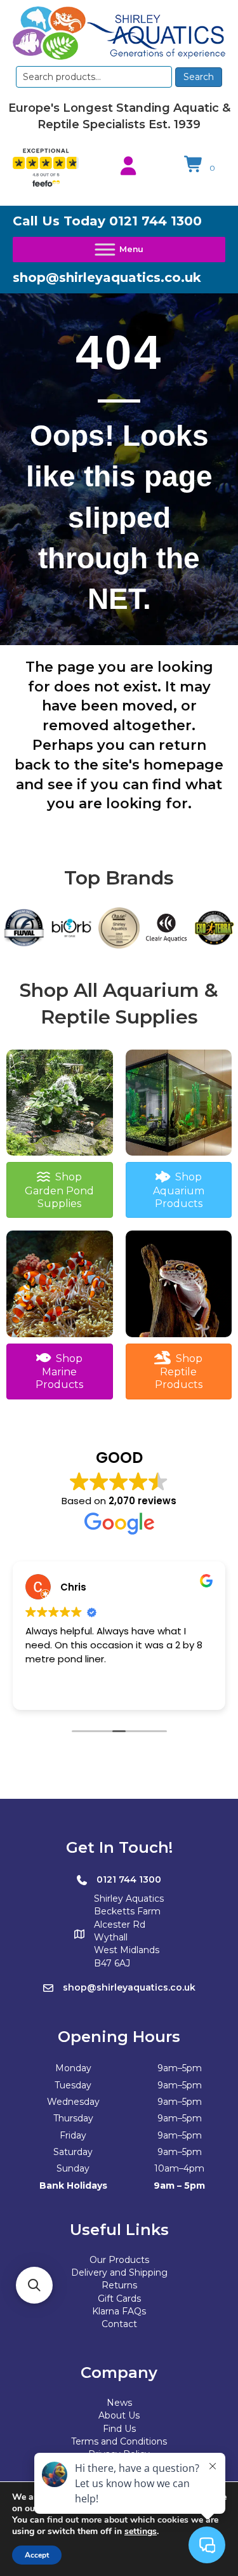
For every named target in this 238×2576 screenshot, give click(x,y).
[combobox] (94, 77)
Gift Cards (119, 2299)
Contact (119, 2324)
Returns (119, 2285)
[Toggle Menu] (119, 250)
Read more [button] (50, 1691)
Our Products (119, 2260)
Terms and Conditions (119, 2441)
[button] (34, 2285)
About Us (119, 2415)
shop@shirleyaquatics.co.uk (107, 277)
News (119, 2403)
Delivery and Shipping (119, 2272)
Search (199, 77)
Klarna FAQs (119, 2311)
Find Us (119, 2429)
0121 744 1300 (155, 221)
